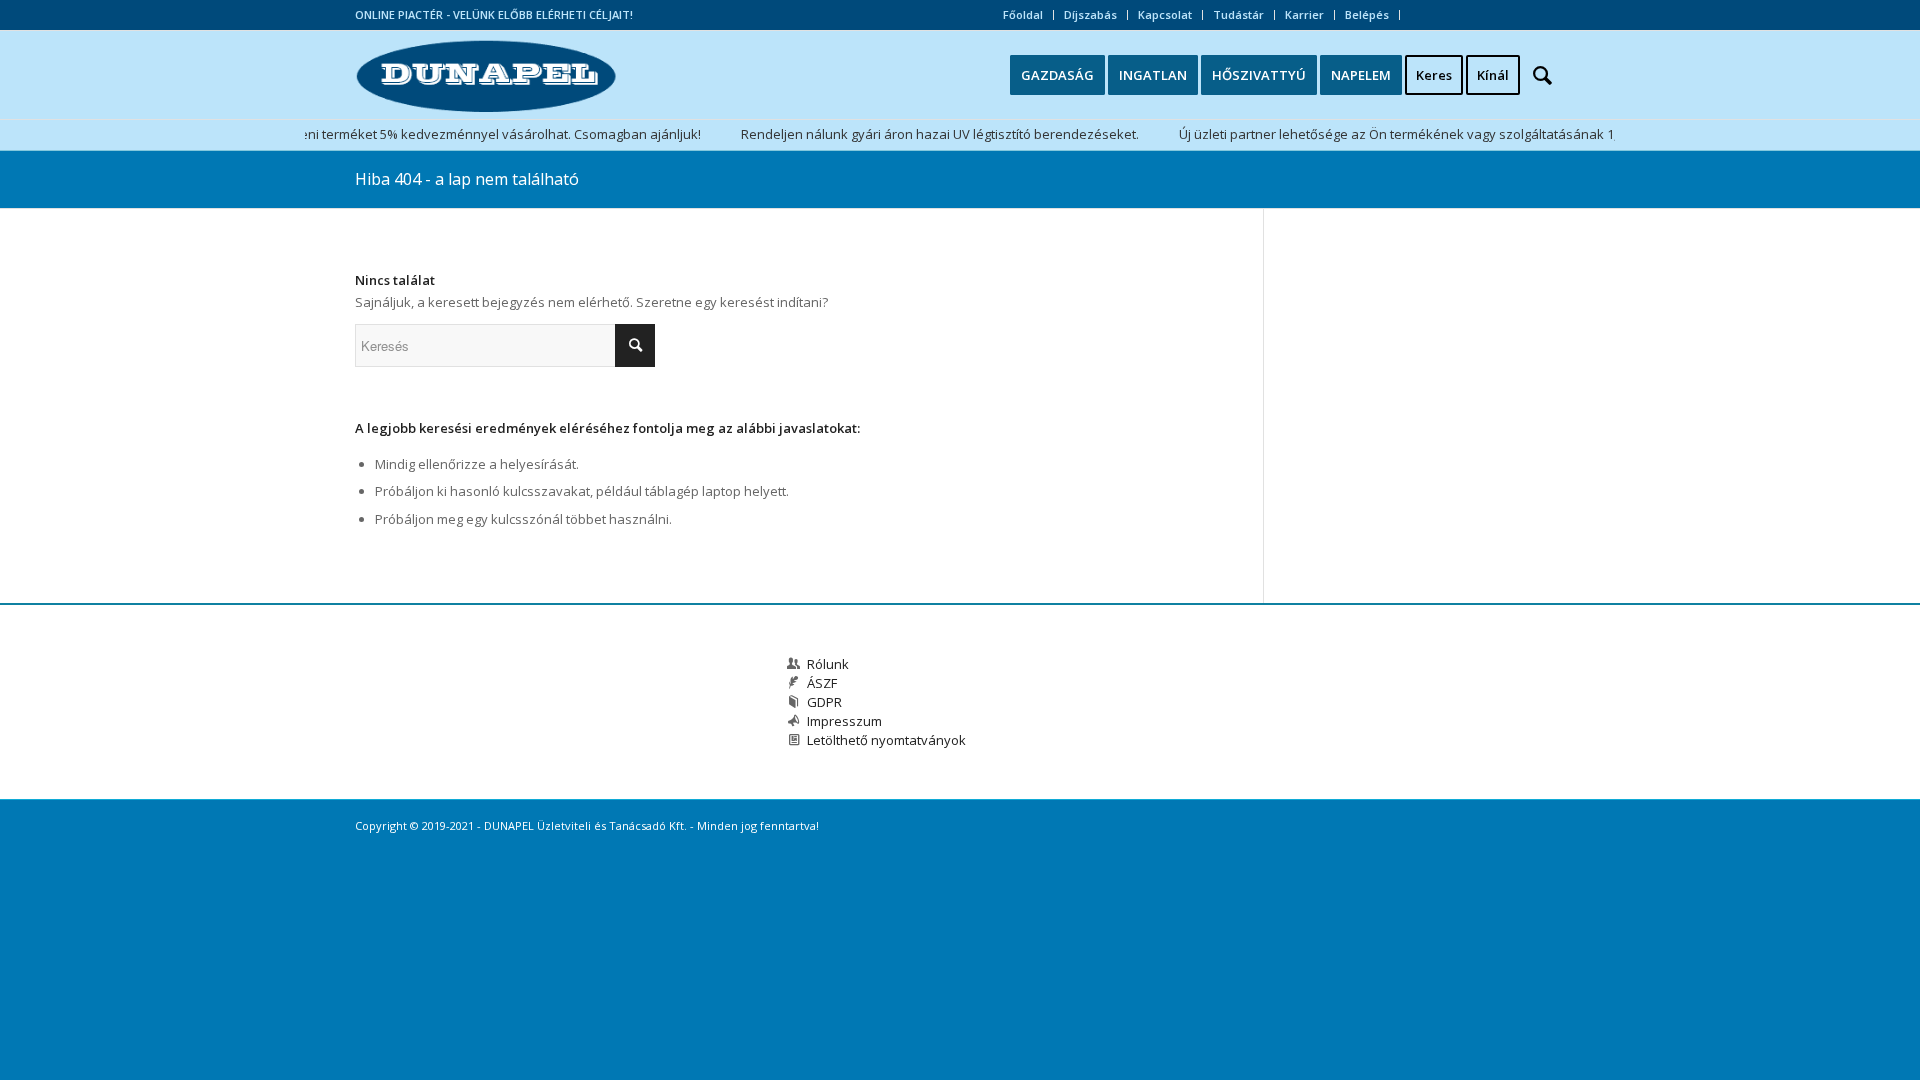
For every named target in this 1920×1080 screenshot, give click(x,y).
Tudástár (1238, 14)
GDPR (824, 702)
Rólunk (828, 664)
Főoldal (1023, 14)
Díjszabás (1090, 14)
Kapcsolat (1165, 14)
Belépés (1367, 14)
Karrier (1304, 14)
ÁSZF (822, 683)
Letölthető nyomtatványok (886, 740)
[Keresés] (1549, 75)
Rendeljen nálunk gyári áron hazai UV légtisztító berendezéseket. (926, 134)
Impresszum (844, 721)
